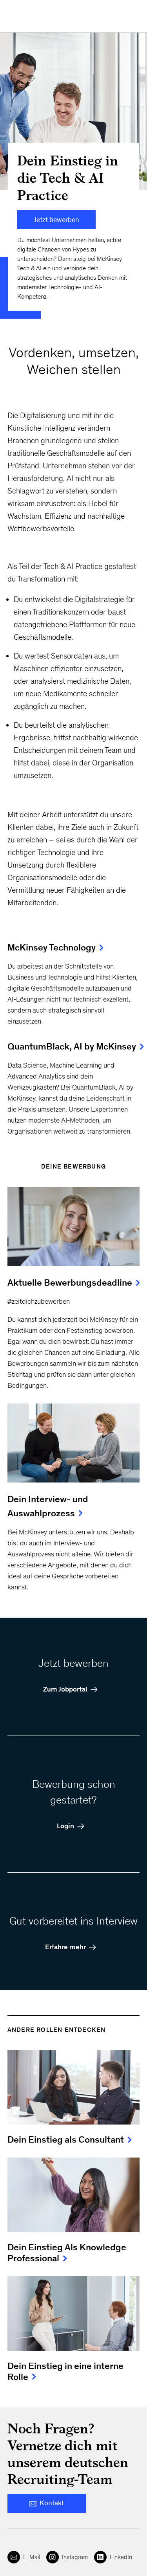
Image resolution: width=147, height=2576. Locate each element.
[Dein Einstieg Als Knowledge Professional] (74, 2195)
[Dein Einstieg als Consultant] (74, 2088)
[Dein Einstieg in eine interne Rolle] (74, 2314)
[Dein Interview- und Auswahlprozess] (74, 1443)
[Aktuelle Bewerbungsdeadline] (74, 1227)
